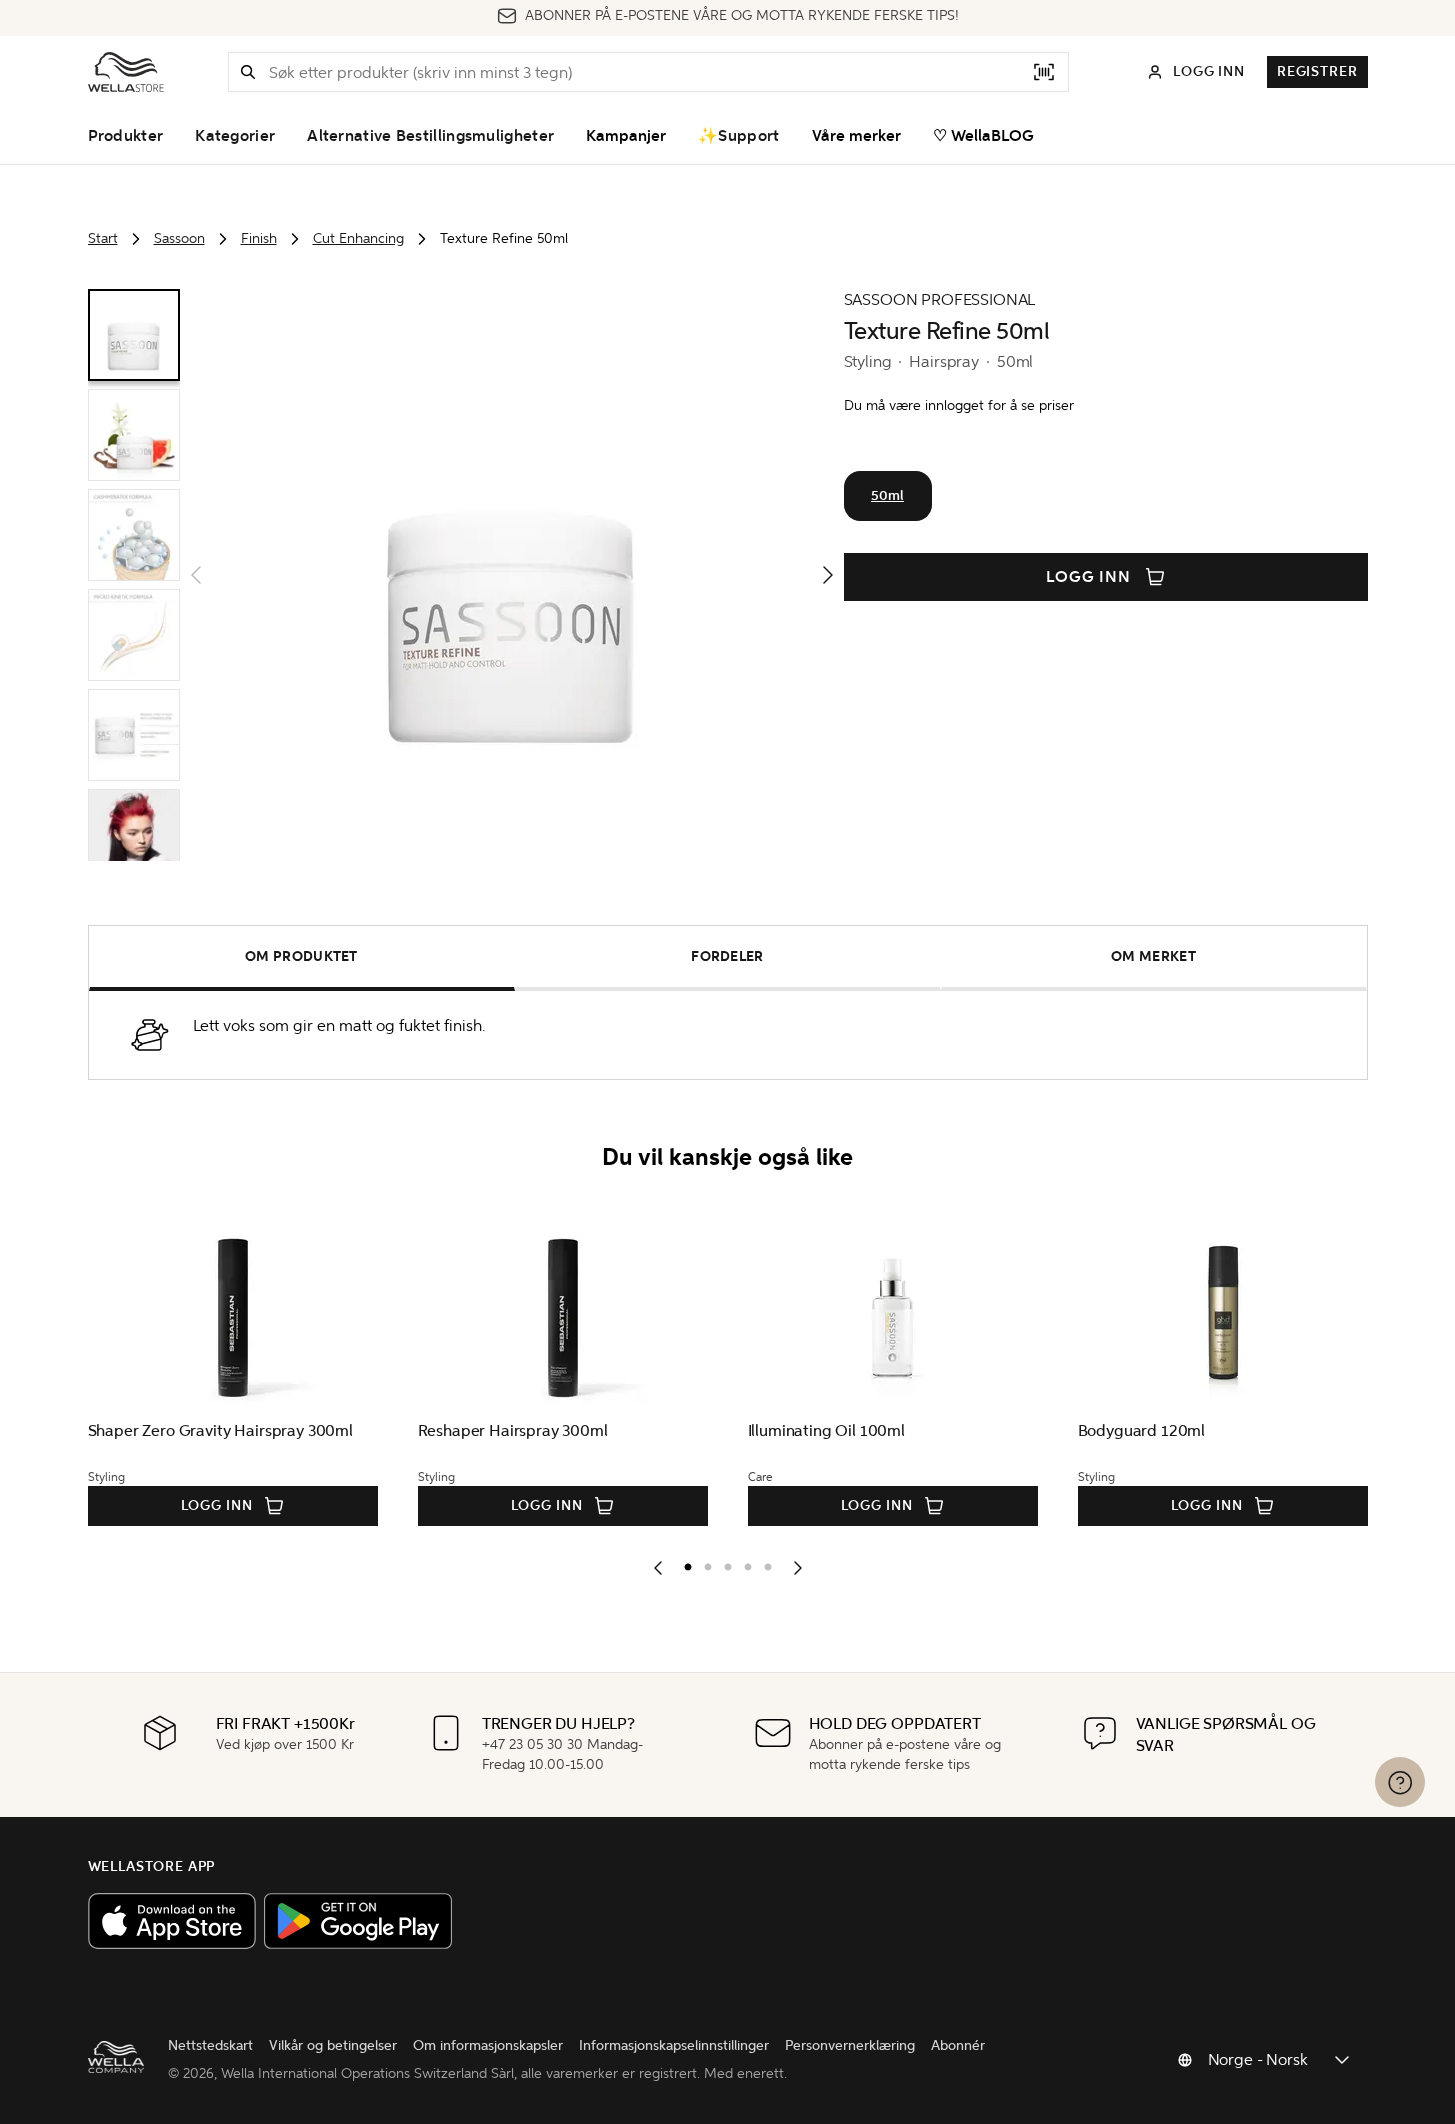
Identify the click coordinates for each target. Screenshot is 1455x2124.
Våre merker (856, 136)
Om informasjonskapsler (488, 2045)
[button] (248, 72)
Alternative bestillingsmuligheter (430, 136)
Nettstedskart (210, 2045)
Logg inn (1089, 577)
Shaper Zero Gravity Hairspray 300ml (220, 1430)
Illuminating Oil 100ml (826, 1430)
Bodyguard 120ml (1142, 1430)
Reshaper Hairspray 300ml (513, 1430)
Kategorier (235, 136)
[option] (683, 1563)
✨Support (738, 136)
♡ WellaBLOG (983, 136)
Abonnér (958, 2045)
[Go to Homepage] (126, 72)
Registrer (1317, 71)
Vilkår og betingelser (333, 2045)
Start (103, 238)
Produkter (126, 136)
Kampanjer (626, 136)
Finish (259, 238)
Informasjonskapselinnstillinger (674, 2045)
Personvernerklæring (850, 2045)
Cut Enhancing (358, 238)
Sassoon (179, 238)
